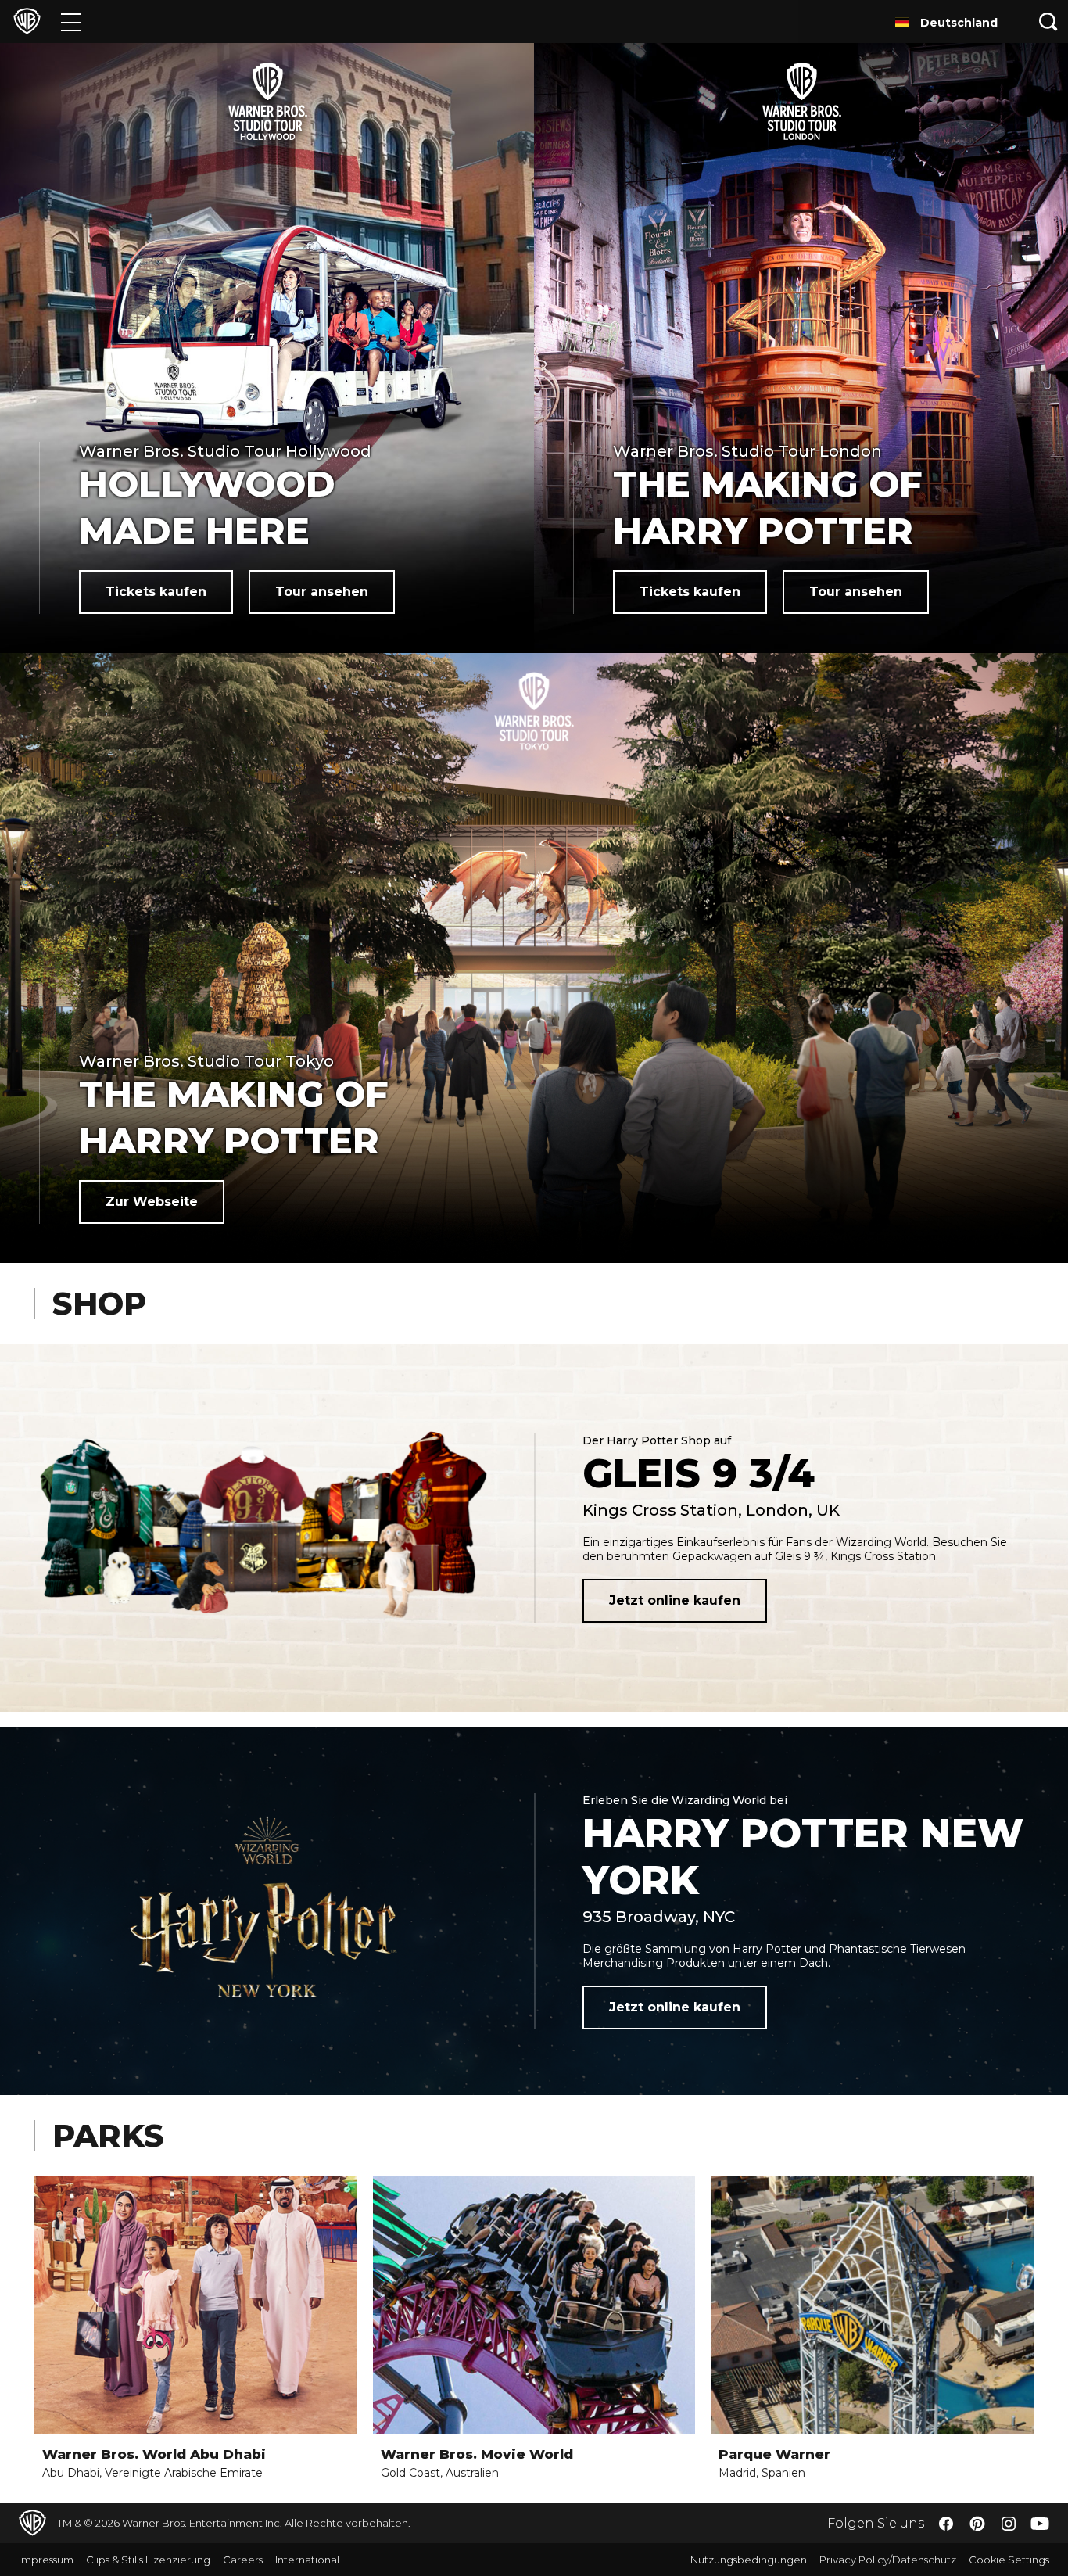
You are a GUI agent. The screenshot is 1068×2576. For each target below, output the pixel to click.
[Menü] (71, 22)
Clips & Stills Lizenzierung (148, 2560)
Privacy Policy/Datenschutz (888, 2560)
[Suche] (1048, 22)
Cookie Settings (1009, 2560)
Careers (243, 2560)
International (307, 2560)
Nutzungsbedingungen (749, 2560)
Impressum (46, 2560)
